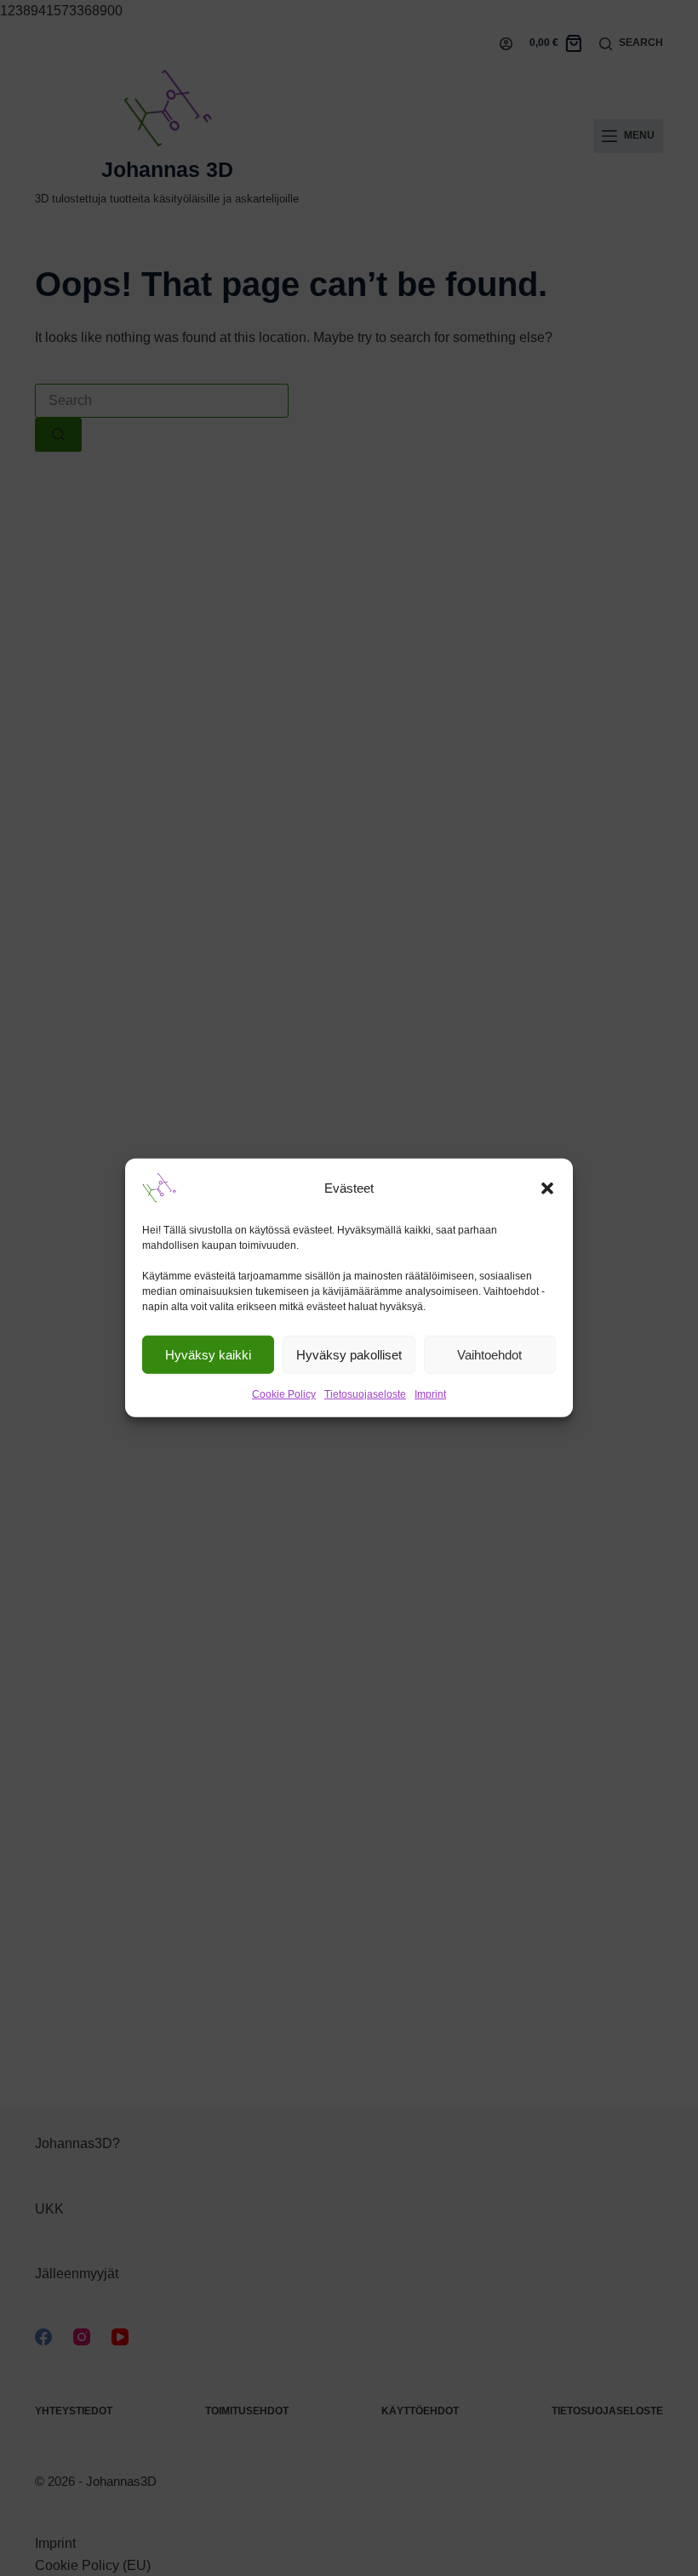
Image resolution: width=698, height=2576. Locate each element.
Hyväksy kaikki (208, 1354)
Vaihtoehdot (489, 1354)
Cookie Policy (284, 1394)
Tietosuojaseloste (365, 1394)
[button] (547, 1188)
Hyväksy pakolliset (349, 1354)
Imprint (430, 1394)
